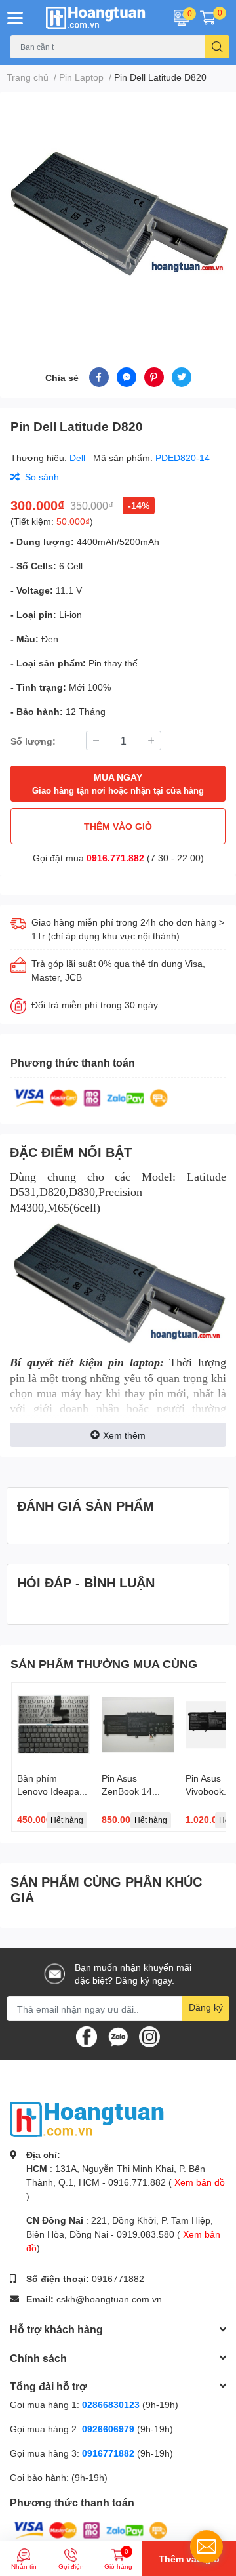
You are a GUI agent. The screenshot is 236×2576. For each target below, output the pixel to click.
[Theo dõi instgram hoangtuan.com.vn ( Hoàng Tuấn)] (149, 2036)
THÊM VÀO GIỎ (118, 826)
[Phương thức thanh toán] (91, 1097)
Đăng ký (206, 2007)
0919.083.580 (146, 2234)
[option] (118, 214)
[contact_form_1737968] (206, 2546)
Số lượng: (33, 741)
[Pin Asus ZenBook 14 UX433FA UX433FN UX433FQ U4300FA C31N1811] (138, 1725)
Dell (79, 458)
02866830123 (111, 2404)
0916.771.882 (115, 858)
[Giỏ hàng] (208, 18)
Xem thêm (124, 1435)
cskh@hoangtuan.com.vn (109, 2299)
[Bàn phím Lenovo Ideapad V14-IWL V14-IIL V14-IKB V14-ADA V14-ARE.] (54, 1725)
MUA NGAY (118, 784)
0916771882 (118, 2279)
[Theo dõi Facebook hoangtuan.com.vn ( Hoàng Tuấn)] (87, 2036)
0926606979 (108, 2429)
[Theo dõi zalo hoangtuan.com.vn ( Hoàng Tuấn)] (118, 2036)
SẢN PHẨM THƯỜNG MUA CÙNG (104, 1664)
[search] (217, 47)
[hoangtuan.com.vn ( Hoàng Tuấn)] (98, 18)
